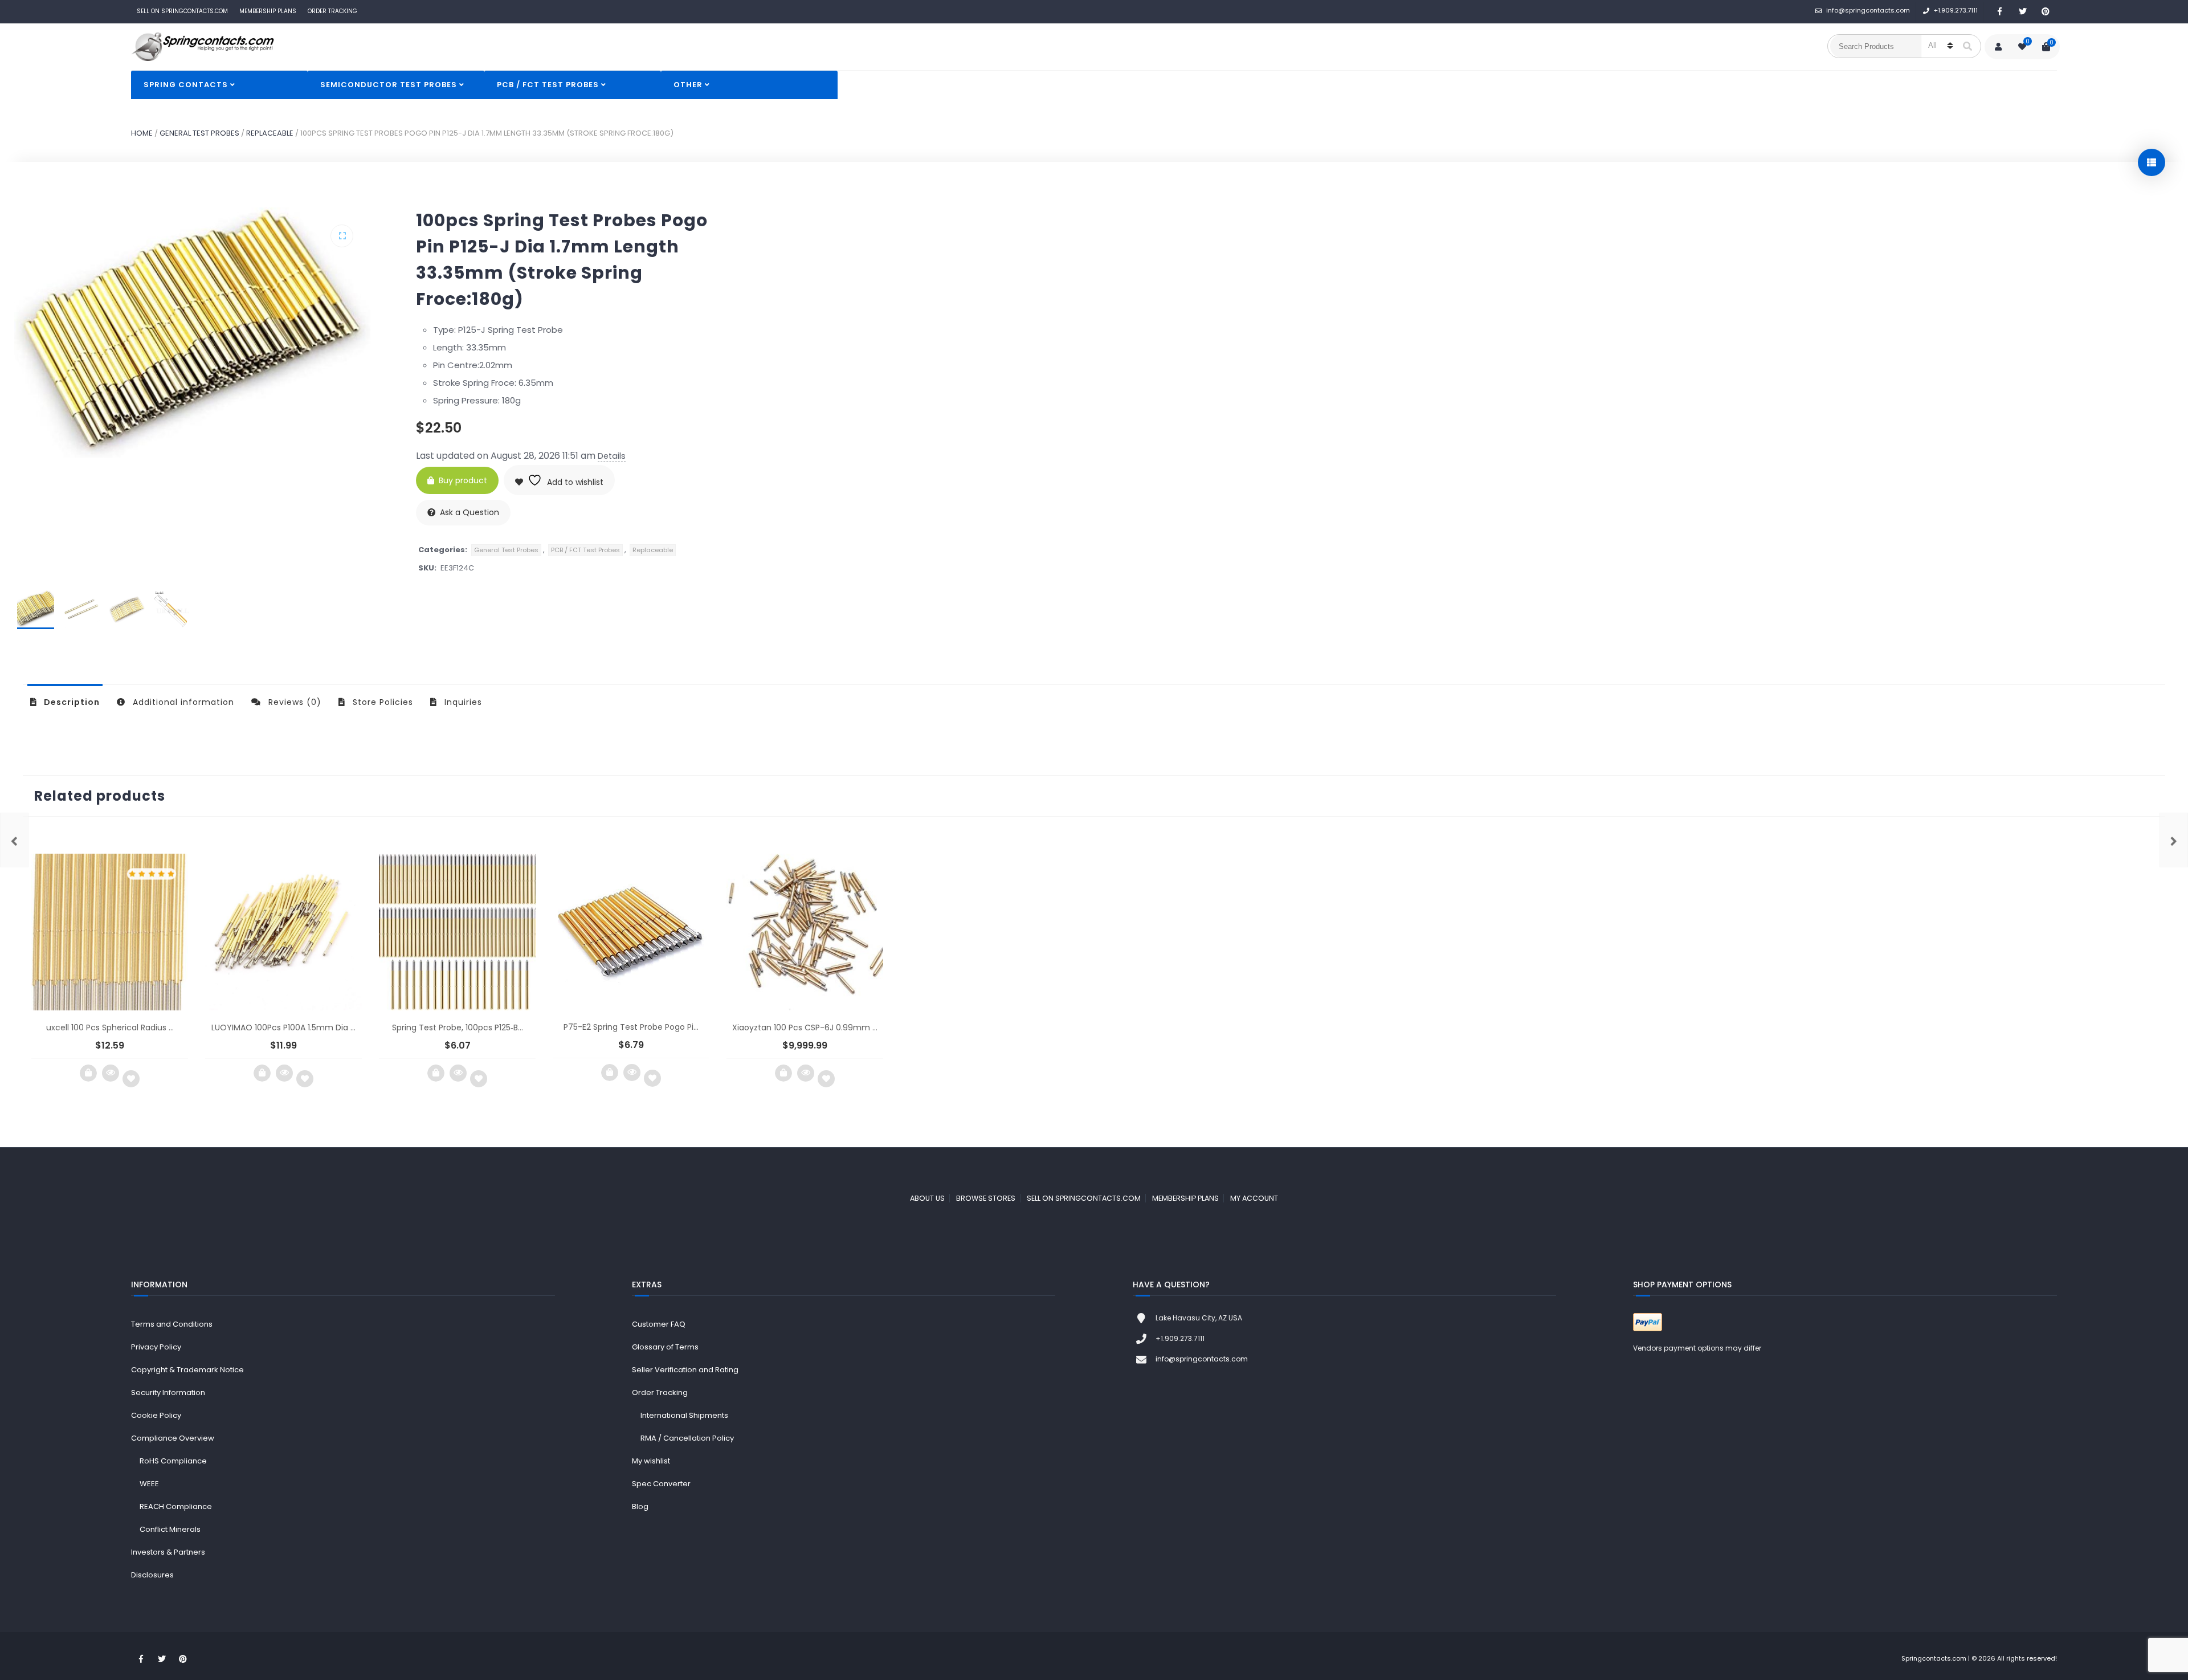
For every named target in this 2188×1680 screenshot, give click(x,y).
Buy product (463, 480)
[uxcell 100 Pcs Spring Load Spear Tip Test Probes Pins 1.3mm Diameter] (14, 840)
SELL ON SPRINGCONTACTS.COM (182, 11)
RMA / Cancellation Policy (687, 1438)
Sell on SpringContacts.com (1084, 1198)
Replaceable (270, 133)
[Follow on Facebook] (2000, 12)
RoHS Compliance (173, 1461)
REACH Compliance (176, 1506)
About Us (927, 1198)
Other (688, 85)
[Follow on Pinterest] (2046, 12)
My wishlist (651, 1461)
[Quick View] (111, 1073)
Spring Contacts (186, 85)
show (2152, 162)
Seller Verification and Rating (685, 1370)
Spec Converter (661, 1484)
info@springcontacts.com (1868, 10)
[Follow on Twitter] (2023, 12)
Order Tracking (332, 11)
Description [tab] (71, 702)
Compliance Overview (173, 1438)
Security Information (168, 1392)
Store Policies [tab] (381, 702)
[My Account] (1998, 47)
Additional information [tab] (182, 702)
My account (1254, 1198)
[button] (342, 236)
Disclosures (152, 1575)
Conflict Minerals (170, 1529)
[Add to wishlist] (131, 1079)
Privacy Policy (156, 1347)
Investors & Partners (168, 1552)
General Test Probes (199, 133)
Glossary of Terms (665, 1347)
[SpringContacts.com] (202, 47)
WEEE (149, 1484)
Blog (640, 1506)
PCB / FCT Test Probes (548, 85)
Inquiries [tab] (462, 702)
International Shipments (684, 1415)
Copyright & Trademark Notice (187, 1370)
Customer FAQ (659, 1324)
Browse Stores (986, 1198)
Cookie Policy (156, 1415)
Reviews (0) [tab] (293, 702)
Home (142, 133)
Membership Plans (268, 11)
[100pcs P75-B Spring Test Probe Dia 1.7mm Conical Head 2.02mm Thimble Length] (2174, 840)
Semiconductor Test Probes (389, 85)
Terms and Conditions (172, 1324)
